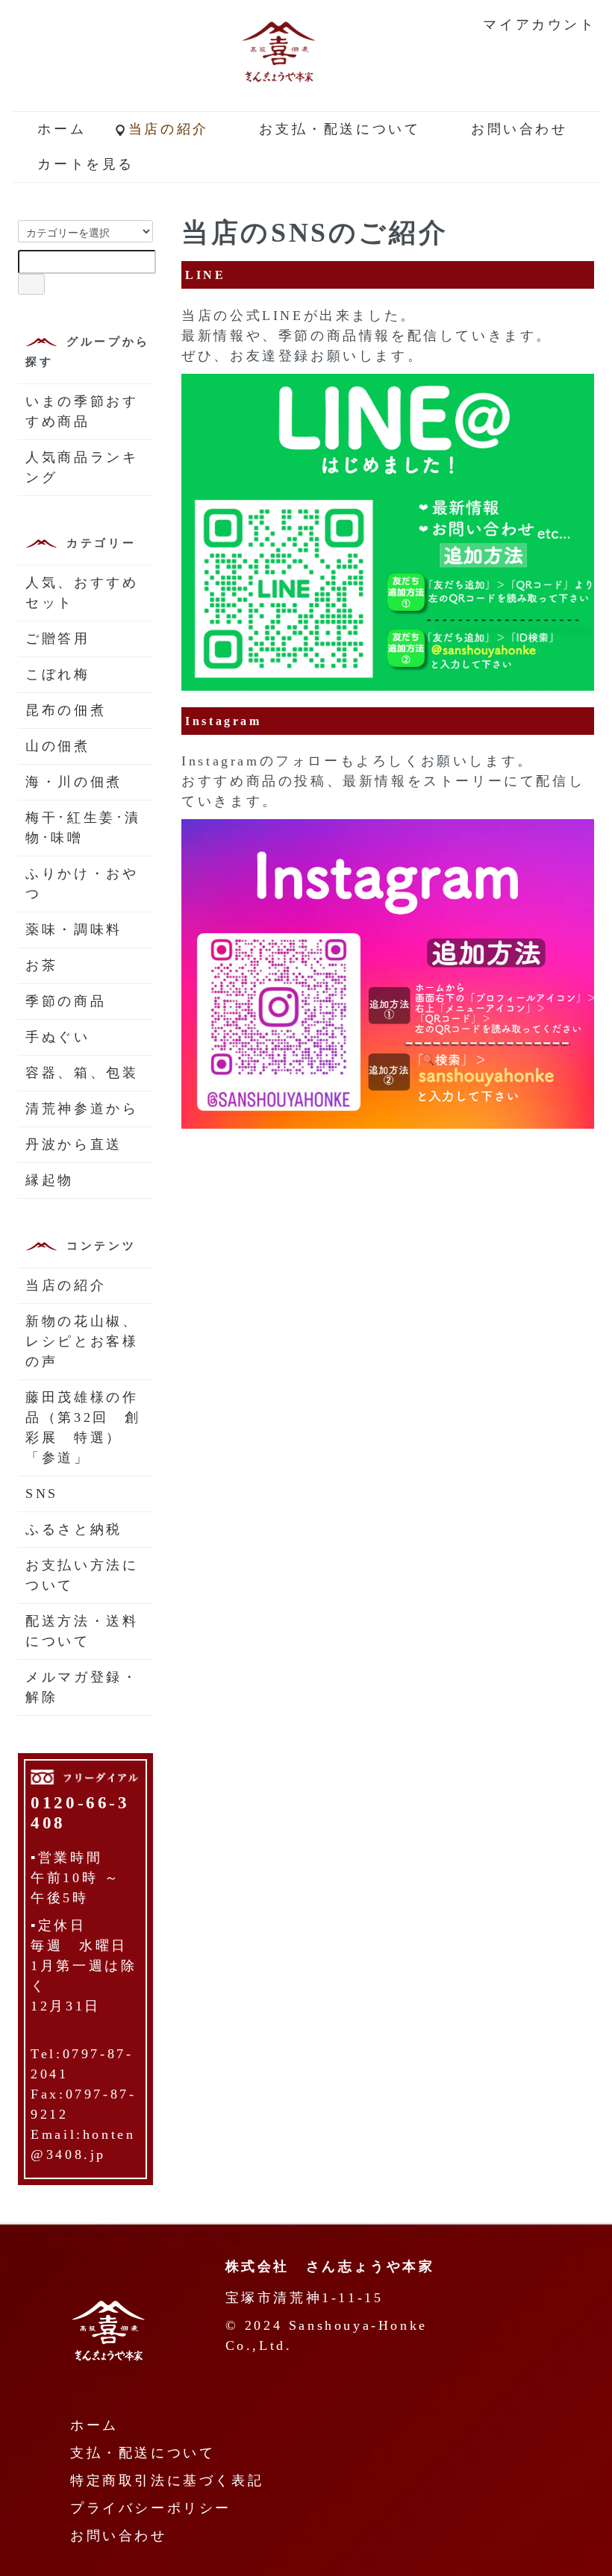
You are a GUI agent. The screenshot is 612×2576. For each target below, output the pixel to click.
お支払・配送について (340, 129)
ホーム (62, 129)
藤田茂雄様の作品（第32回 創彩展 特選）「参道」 (83, 1428)
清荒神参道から (82, 1109)
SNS (42, 1494)
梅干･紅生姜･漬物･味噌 (83, 828)
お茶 (41, 965)
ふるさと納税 (74, 1529)
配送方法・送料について (82, 1631)
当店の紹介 (169, 129)
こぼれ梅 (57, 674)
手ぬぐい (57, 1037)
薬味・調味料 (74, 930)
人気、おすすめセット (82, 593)
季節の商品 (66, 1001)
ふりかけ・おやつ (82, 884)
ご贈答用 (57, 639)
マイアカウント (539, 25)
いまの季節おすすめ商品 (82, 411)
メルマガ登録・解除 (82, 1687)
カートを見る (86, 164)
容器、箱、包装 (82, 1073)
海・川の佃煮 (74, 782)
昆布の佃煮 (66, 710)
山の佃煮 (57, 746)
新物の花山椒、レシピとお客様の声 (82, 1341)
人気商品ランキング (82, 467)
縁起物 (50, 1180)
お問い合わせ (519, 129)
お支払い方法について (82, 1575)
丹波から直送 (74, 1144)
